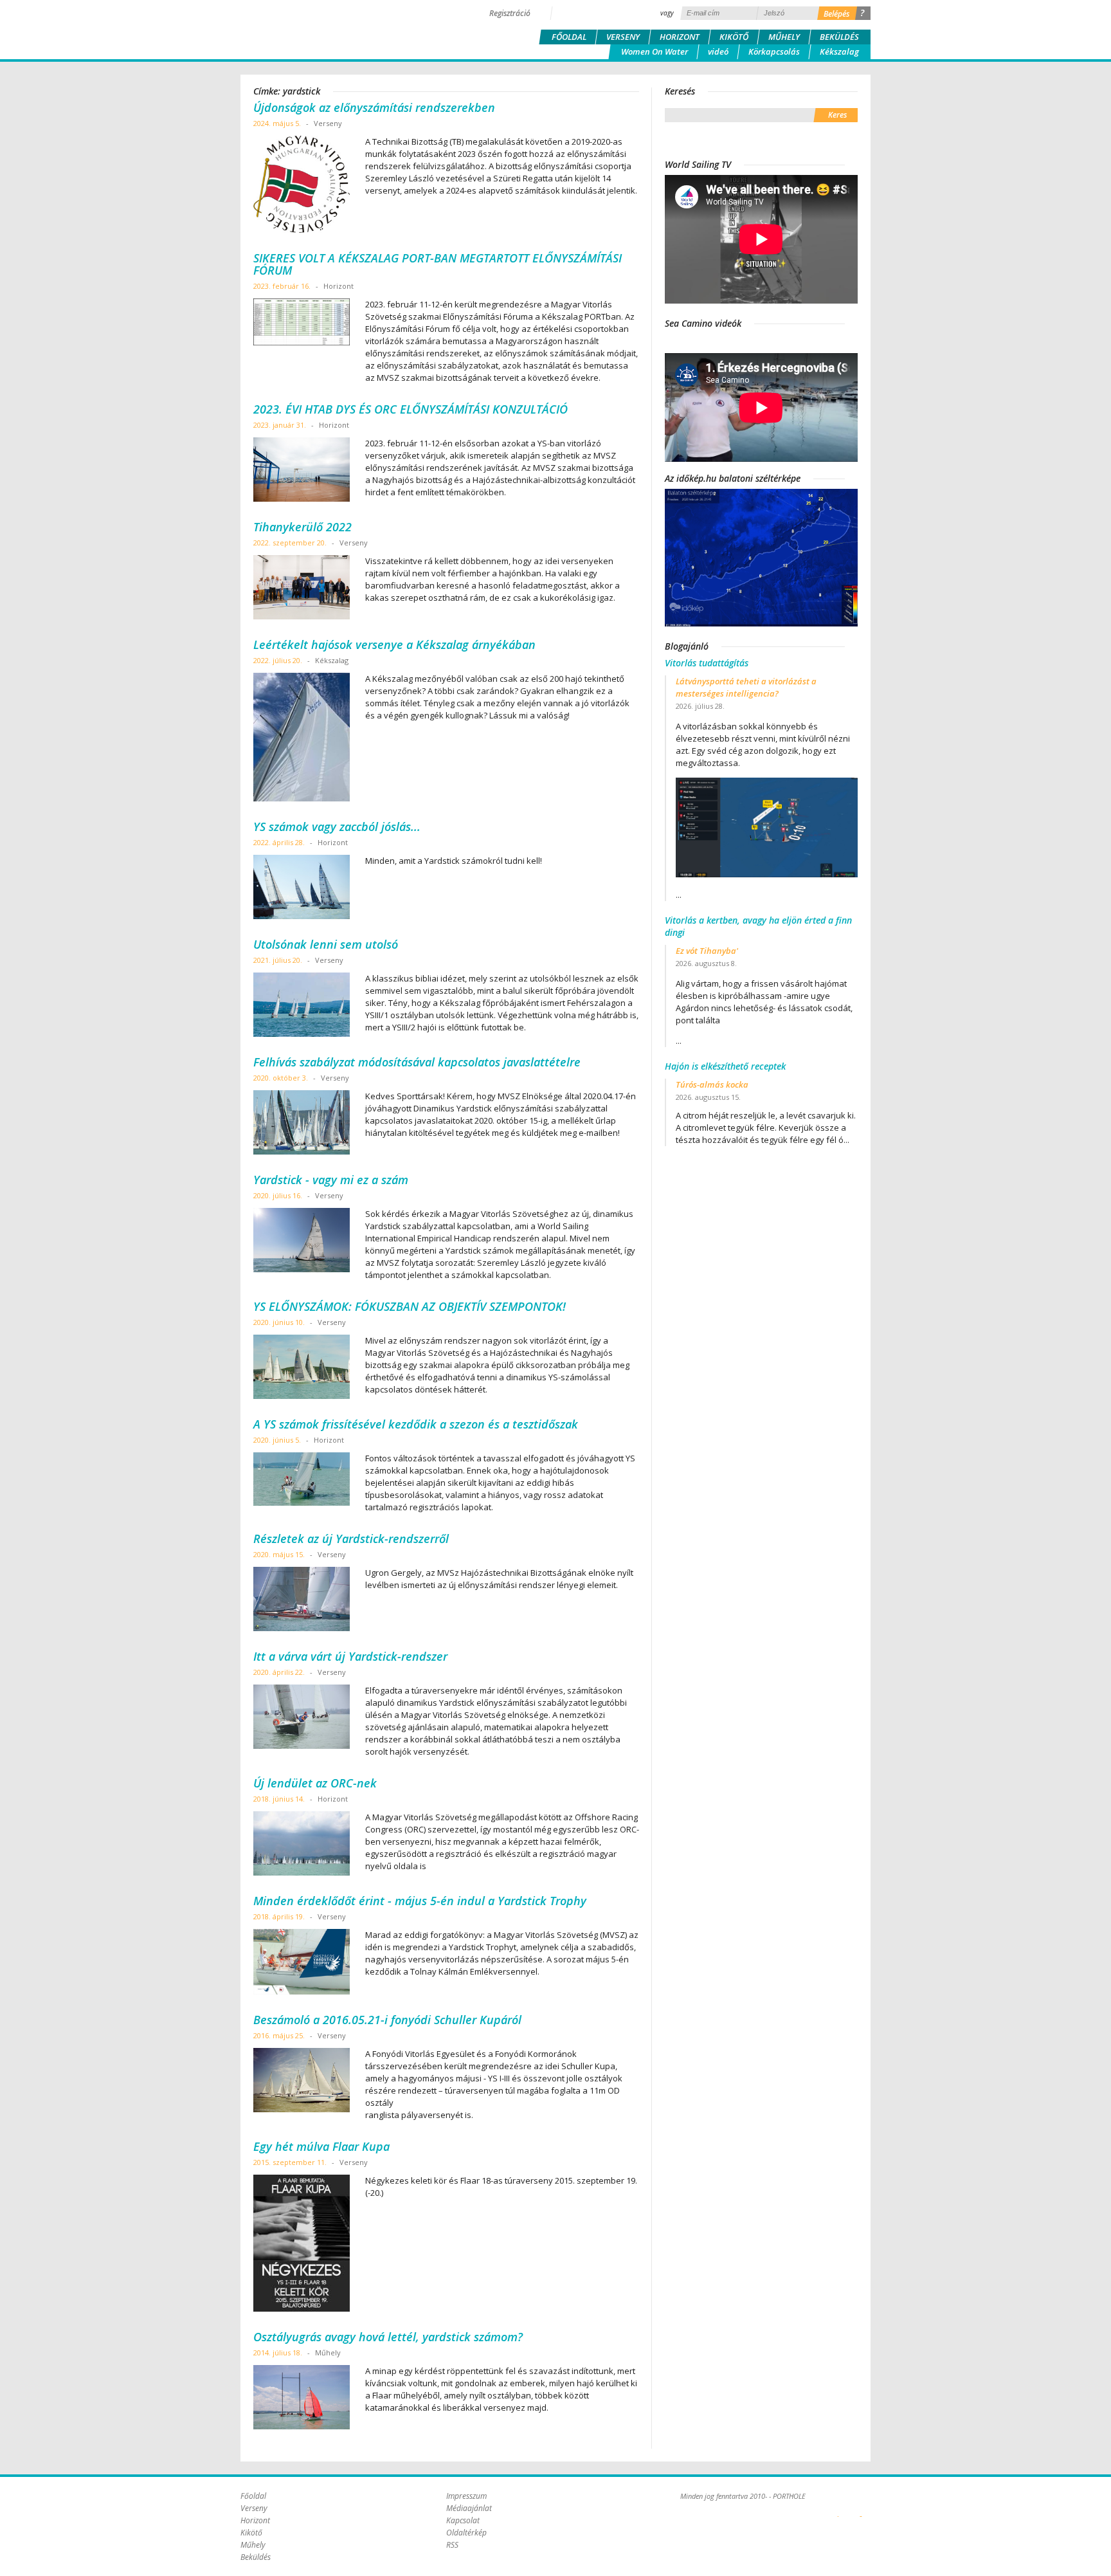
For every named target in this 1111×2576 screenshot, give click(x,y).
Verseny (623, 37)
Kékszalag (839, 51)
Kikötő (734, 37)
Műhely (784, 37)
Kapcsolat (463, 2520)
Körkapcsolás (774, 51)
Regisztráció (510, 13)
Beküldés (839, 37)
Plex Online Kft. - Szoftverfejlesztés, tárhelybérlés (838, 2509)
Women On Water (655, 51)
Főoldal (569, 37)
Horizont (680, 37)
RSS (452, 2545)
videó (718, 51)
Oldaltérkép (466, 2533)
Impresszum (466, 2496)
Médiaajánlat (469, 2508)
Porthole (327, 28)
